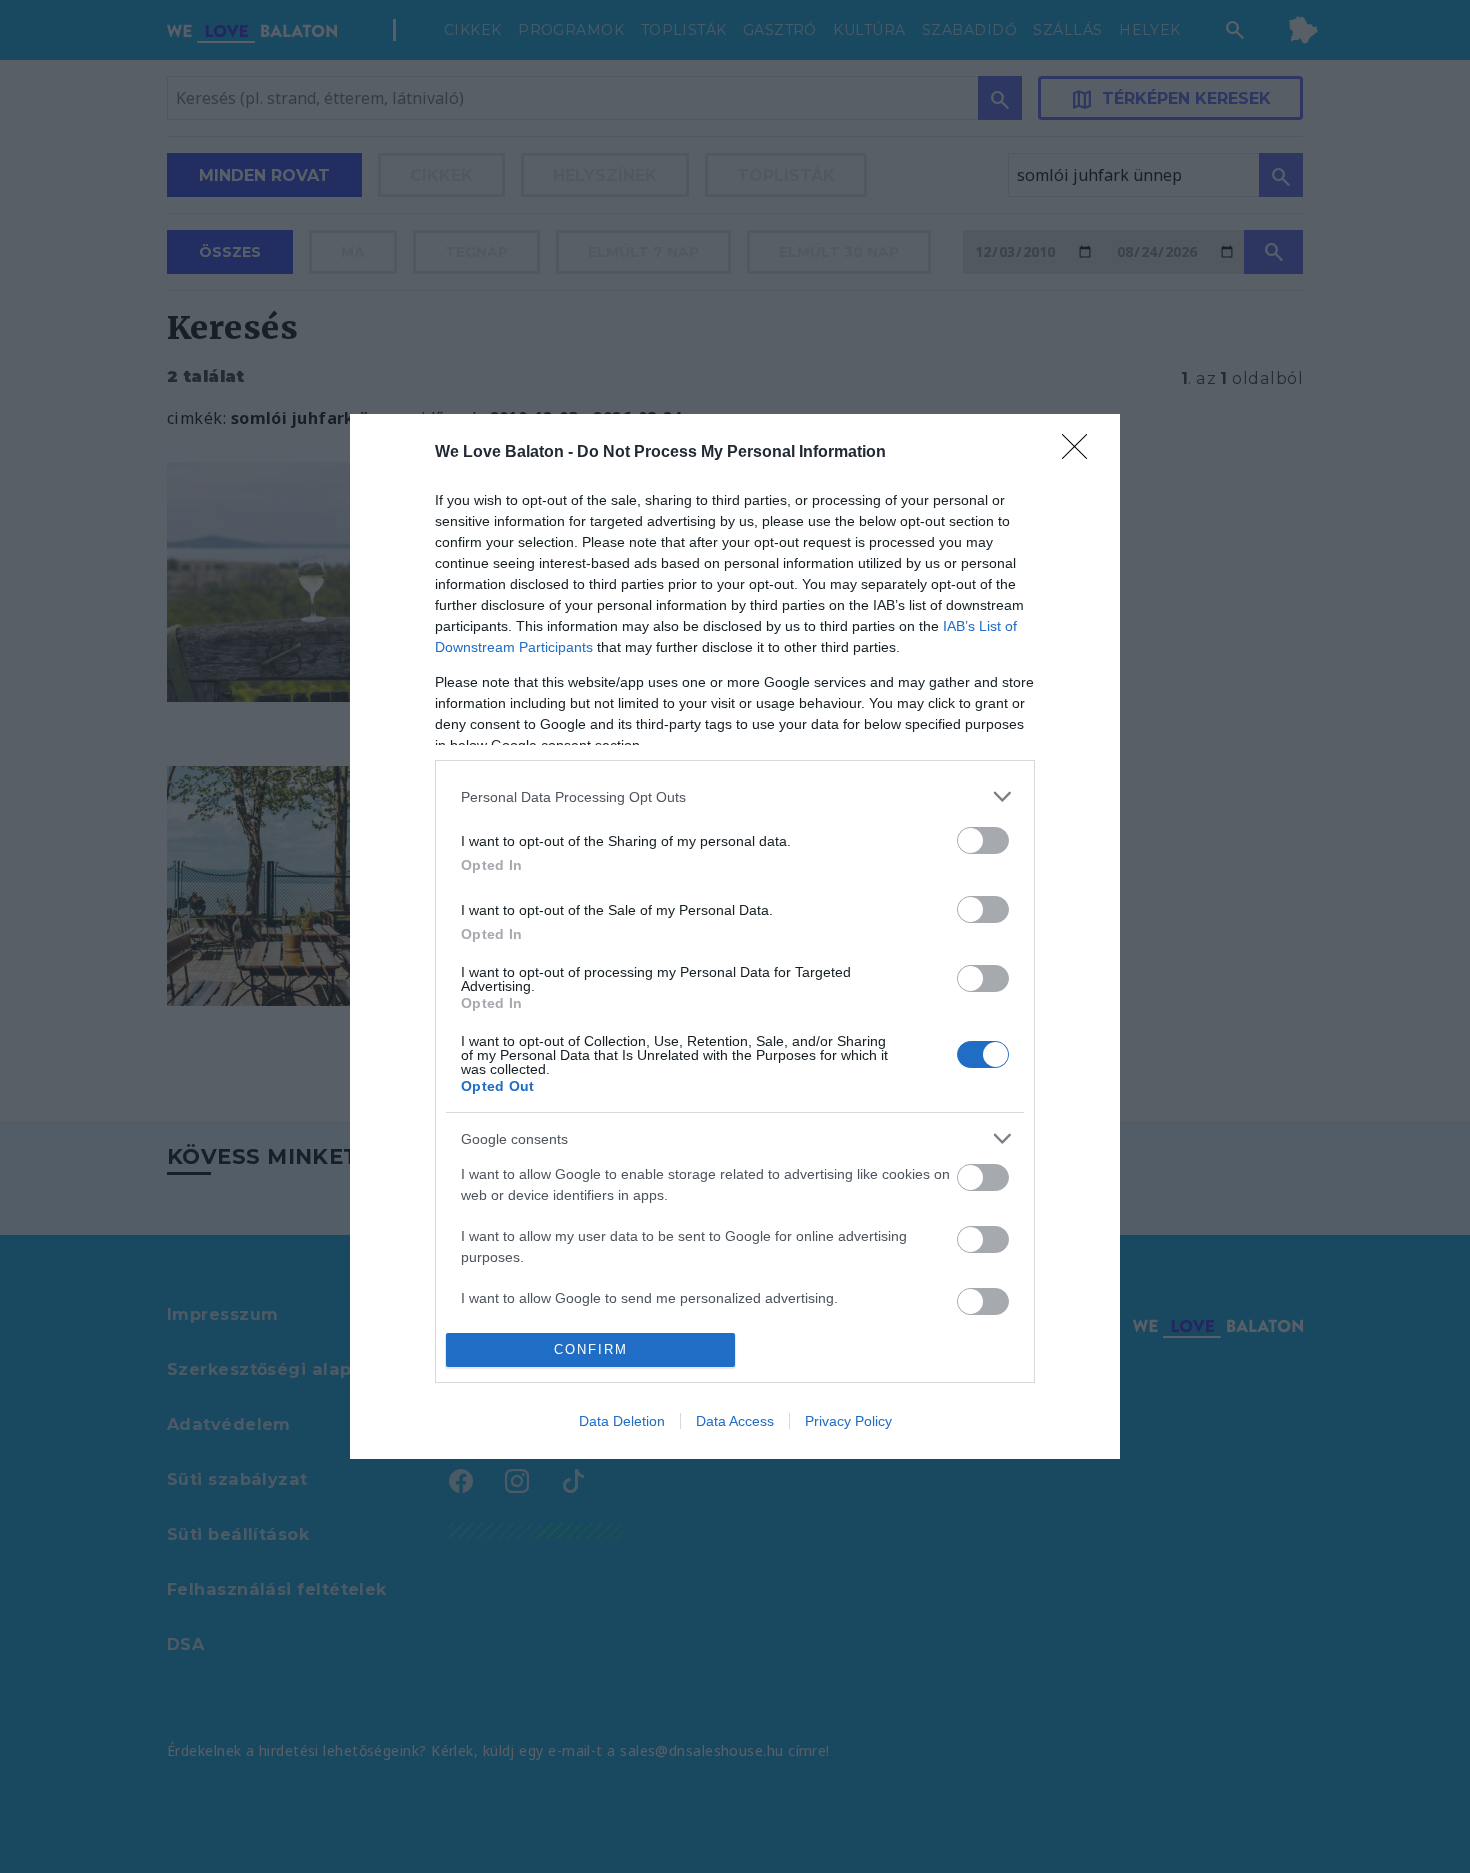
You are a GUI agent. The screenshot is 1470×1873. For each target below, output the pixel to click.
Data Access (735, 1421)
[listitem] (735, 796)
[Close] (1081, 453)
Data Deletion (622, 1421)
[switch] (983, 840)
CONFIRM (591, 1349)
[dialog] (735, 936)
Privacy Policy (848, 1421)
